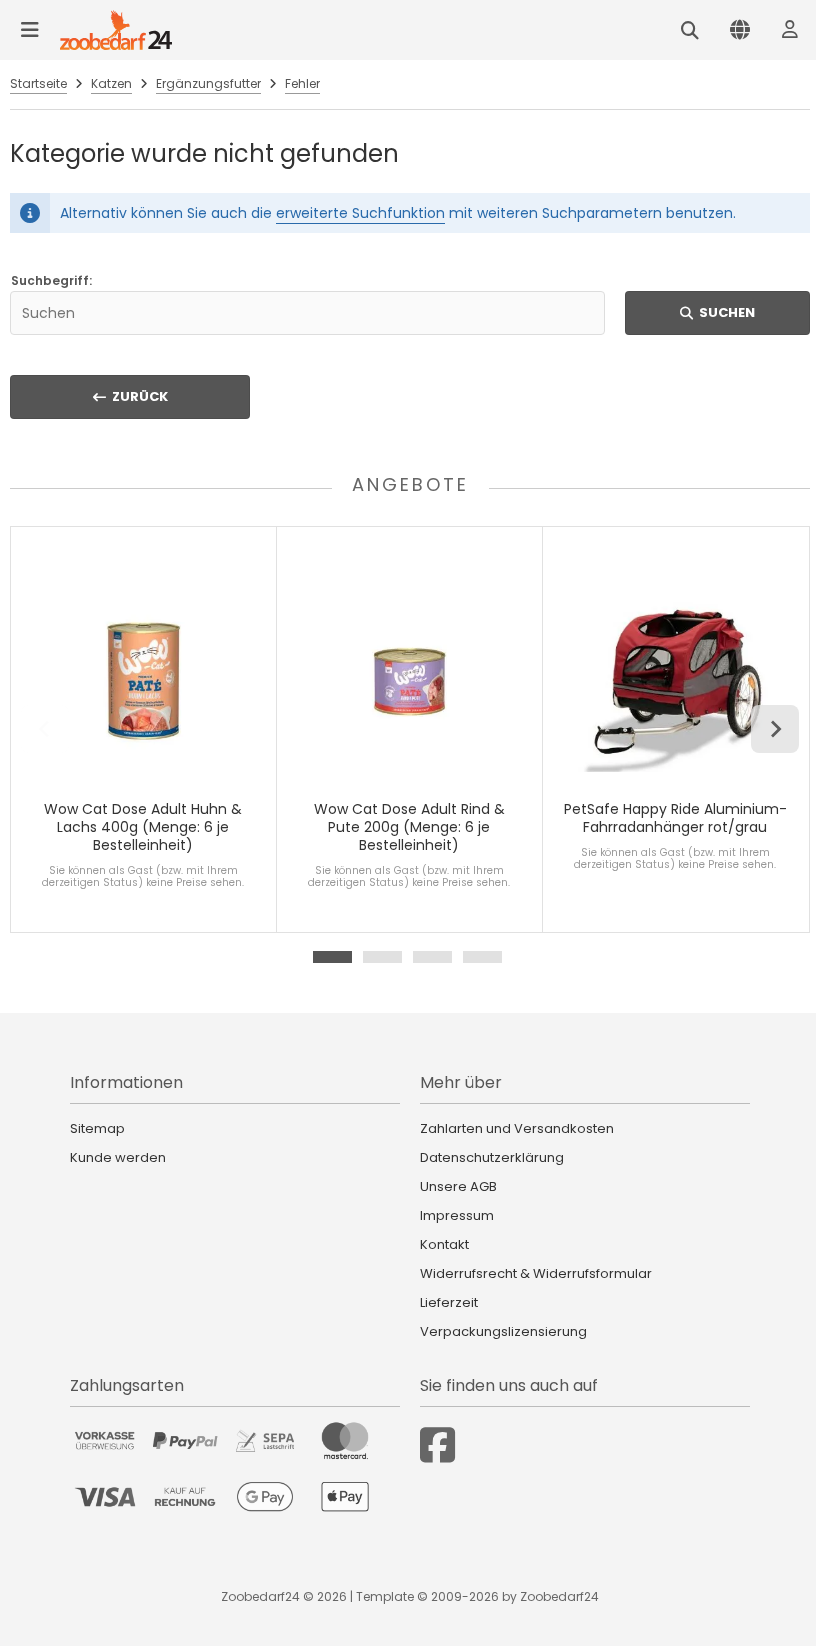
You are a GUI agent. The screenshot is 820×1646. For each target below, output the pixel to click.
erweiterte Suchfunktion (360, 213)
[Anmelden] (790, 30)
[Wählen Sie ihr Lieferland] (740, 30)
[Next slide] (775, 729)
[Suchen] (690, 30)
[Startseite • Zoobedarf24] (116, 30)
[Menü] (30, 30)
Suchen (718, 312)
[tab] (332, 957)
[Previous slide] (45, 729)
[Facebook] (437, 1445)
